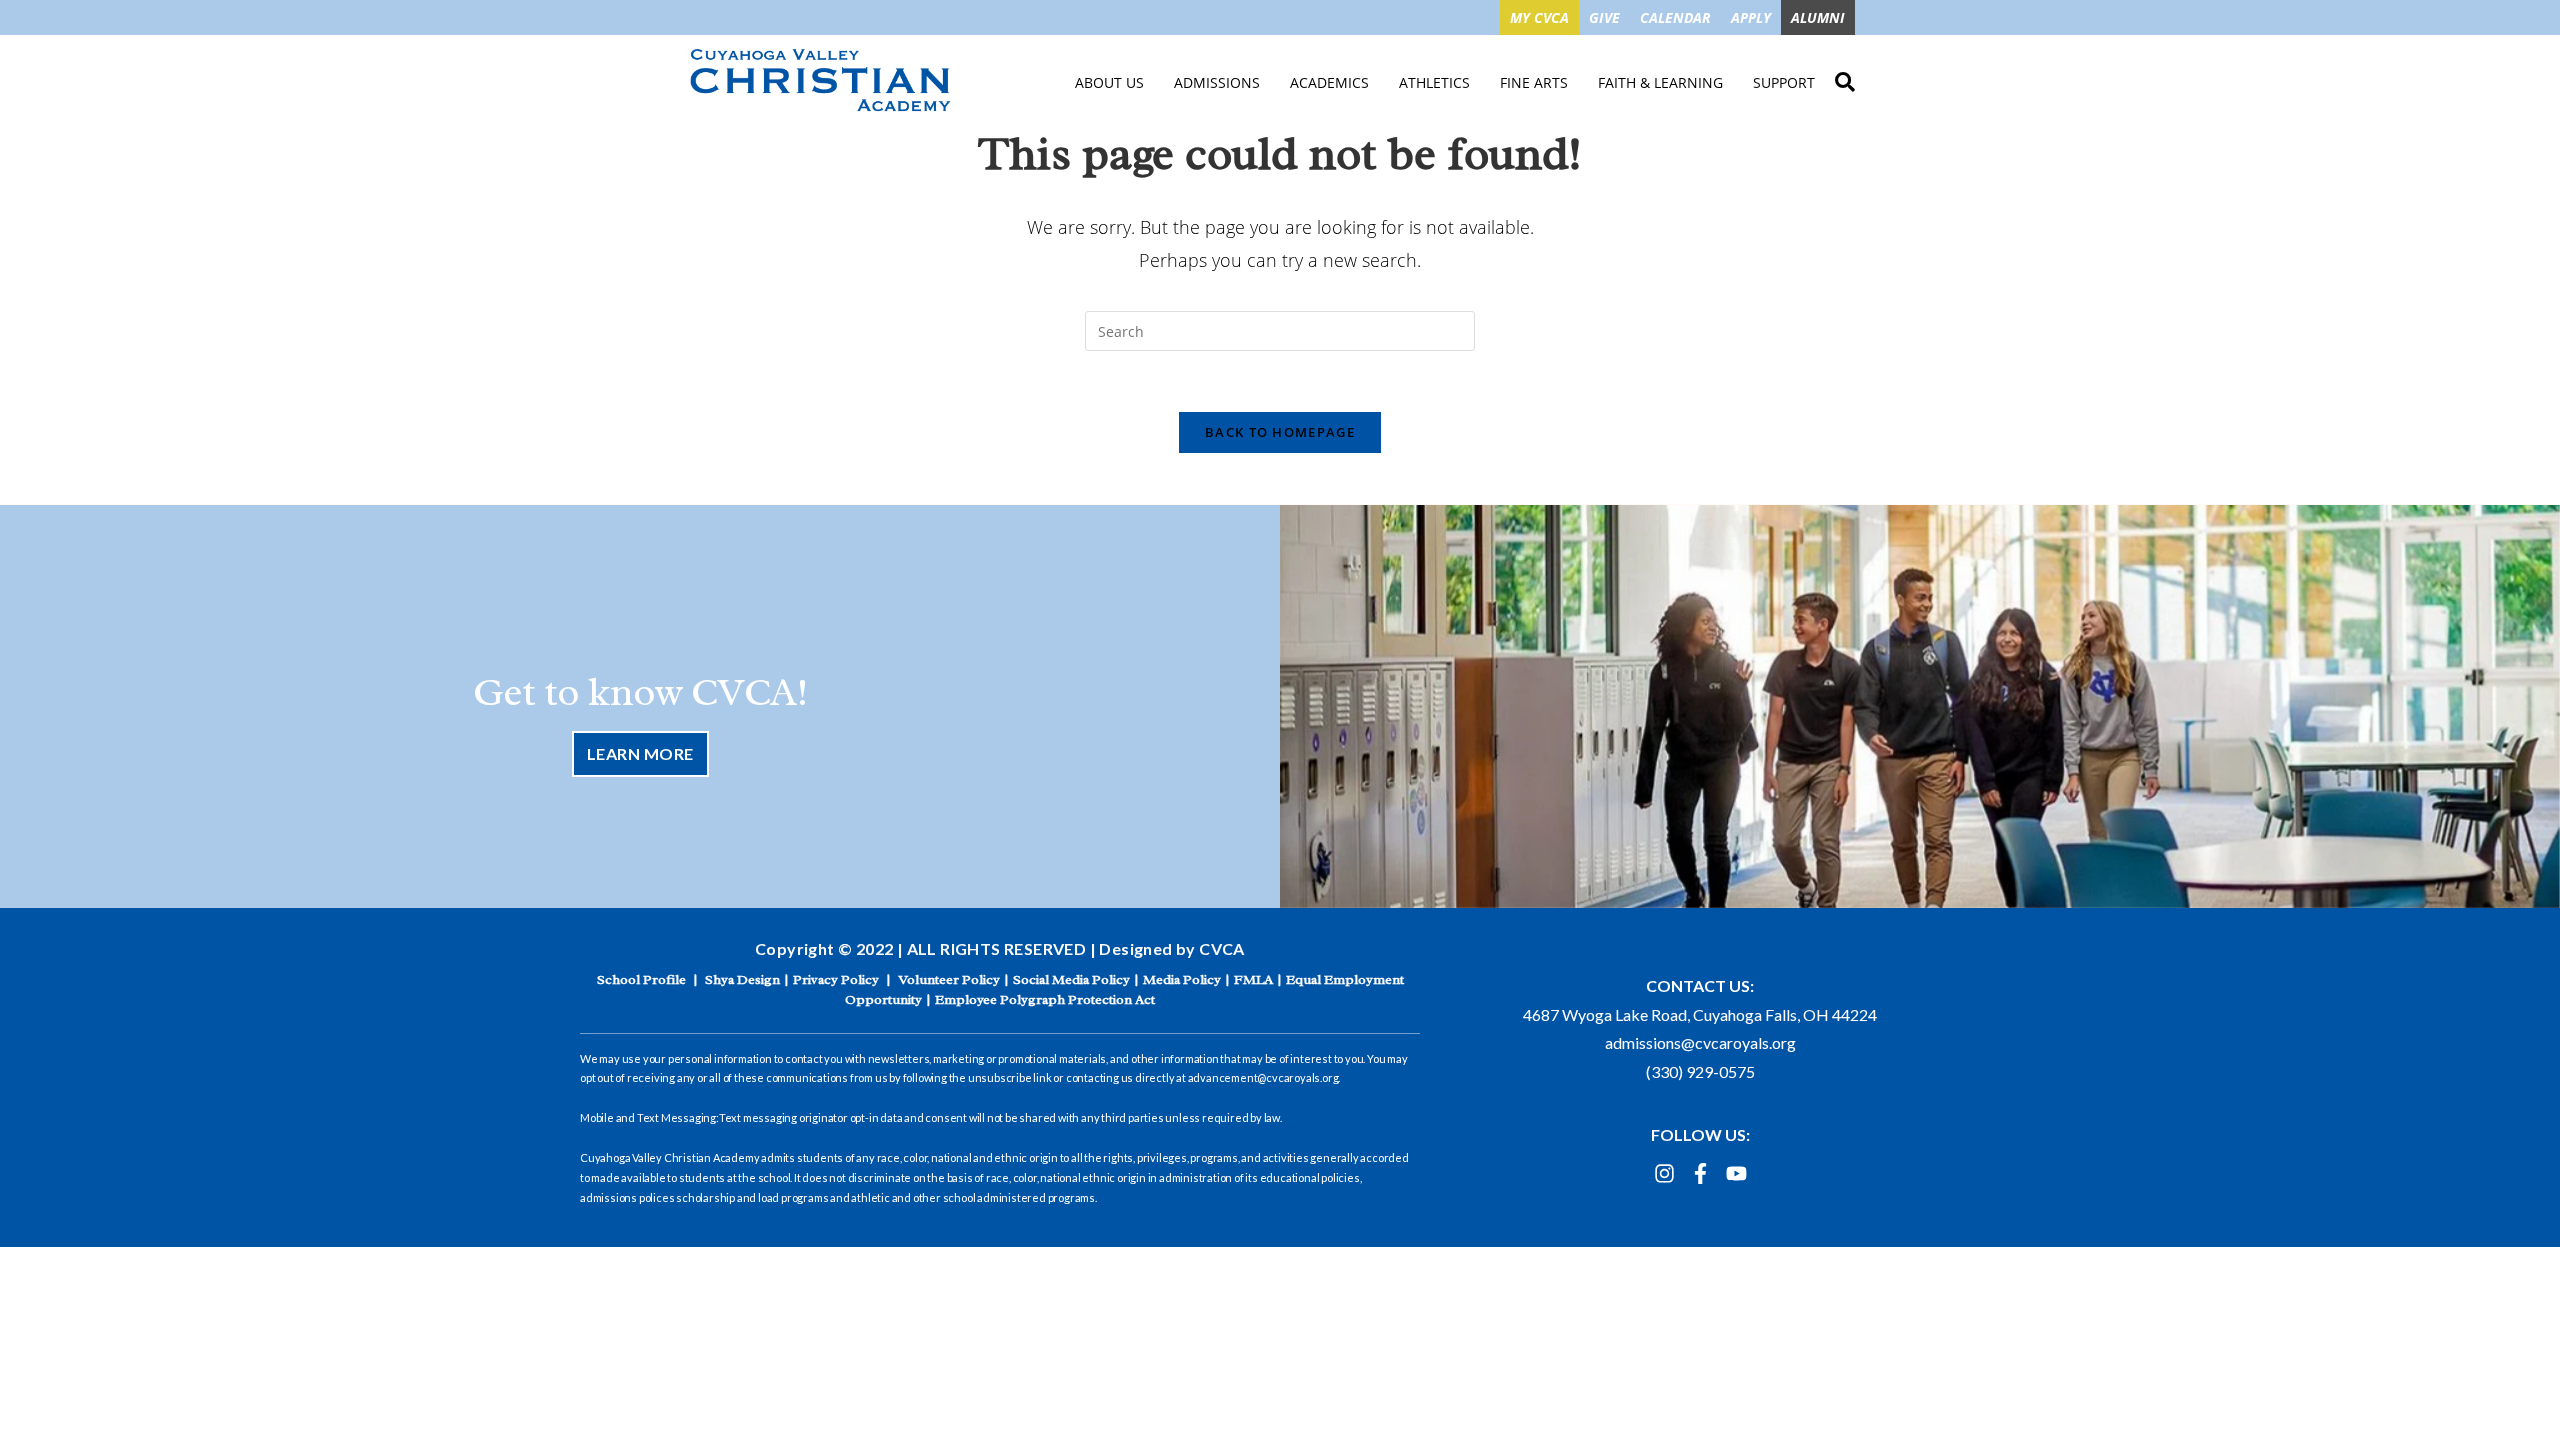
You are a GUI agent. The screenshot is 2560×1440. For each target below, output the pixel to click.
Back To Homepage (1280, 432)
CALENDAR (1675, 17)
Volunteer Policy (949, 979)
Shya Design (742, 979)
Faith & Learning (1660, 82)
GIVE (1604, 17)
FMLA (1253, 979)
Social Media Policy (1071, 979)
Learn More (640, 753)
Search (1845, 79)
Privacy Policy (836, 979)
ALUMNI (1818, 17)
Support (1784, 82)
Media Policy (1182, 979)
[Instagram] (1664, 1173)
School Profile (641, 979)
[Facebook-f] (1700, 1173)
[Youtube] (1736, 1173)
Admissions (1217, 82)
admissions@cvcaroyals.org (1700, 1042)
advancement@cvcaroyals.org (1263, 1077)
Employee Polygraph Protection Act (1045, 999)
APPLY (1751, 17)
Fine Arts (1534, 82)
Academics (1329, 82)
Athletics (1434, 82)
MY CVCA (1539, 17)
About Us (1109, 82)
